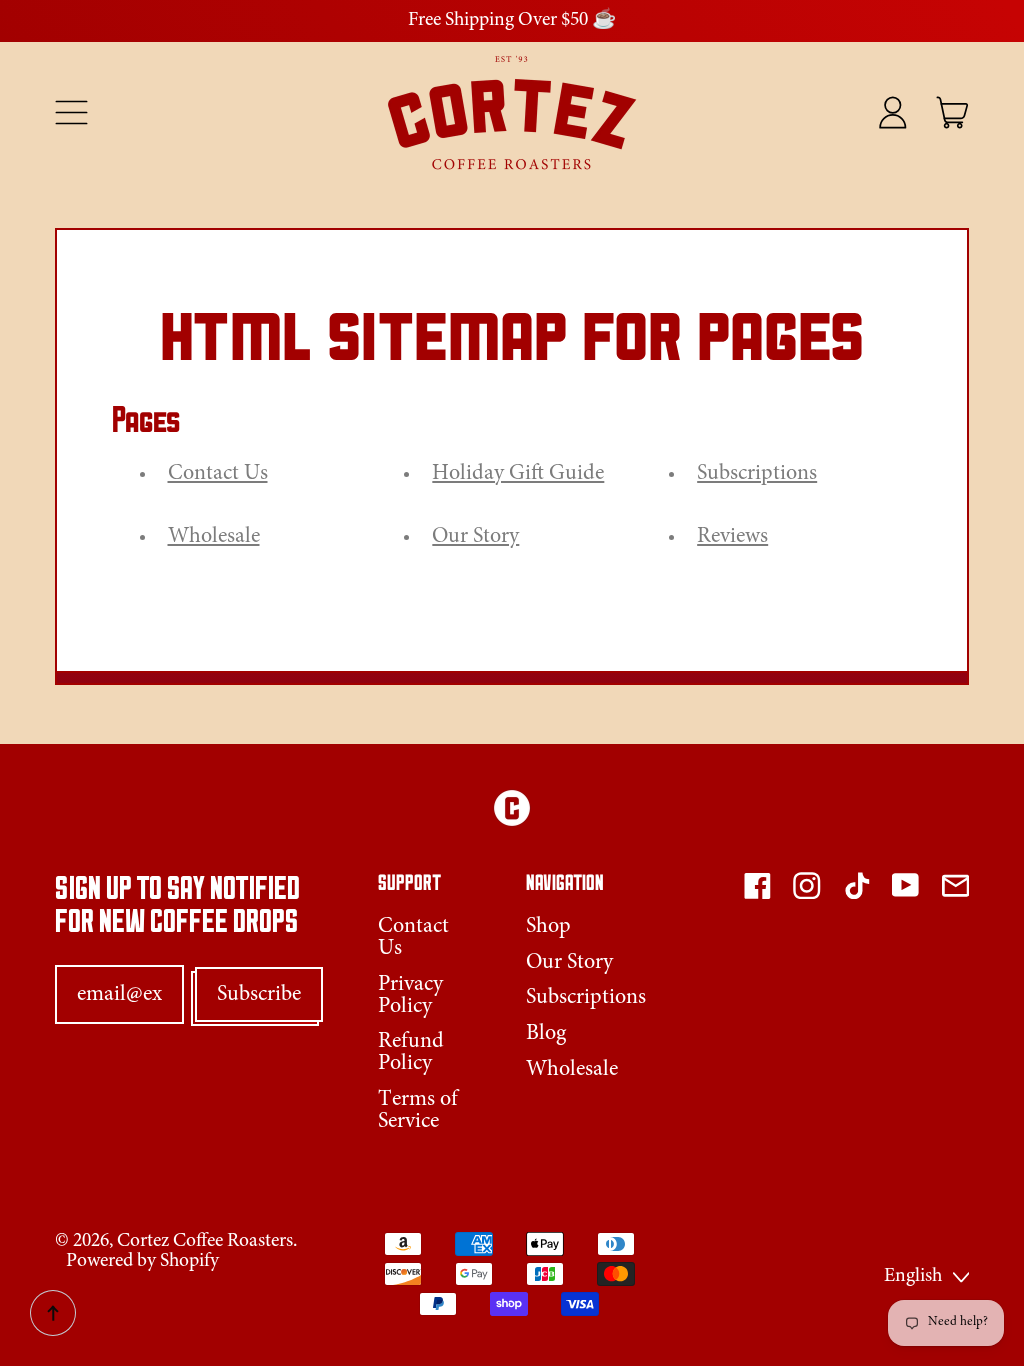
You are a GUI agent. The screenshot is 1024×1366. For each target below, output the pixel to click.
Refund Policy (411, 1053)
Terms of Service (418, 1111)
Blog (546, 1034)
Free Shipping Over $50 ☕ (512, 20)
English (913, 1276)
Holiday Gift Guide (518, 474)
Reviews (732, 537)
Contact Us (218, 474)
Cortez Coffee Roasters (205, 1241)
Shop (548, 927)
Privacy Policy (410, 996)
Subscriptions (757, 474)
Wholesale (214, 537)
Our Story (475, 537)
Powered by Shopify (142, 1261)
